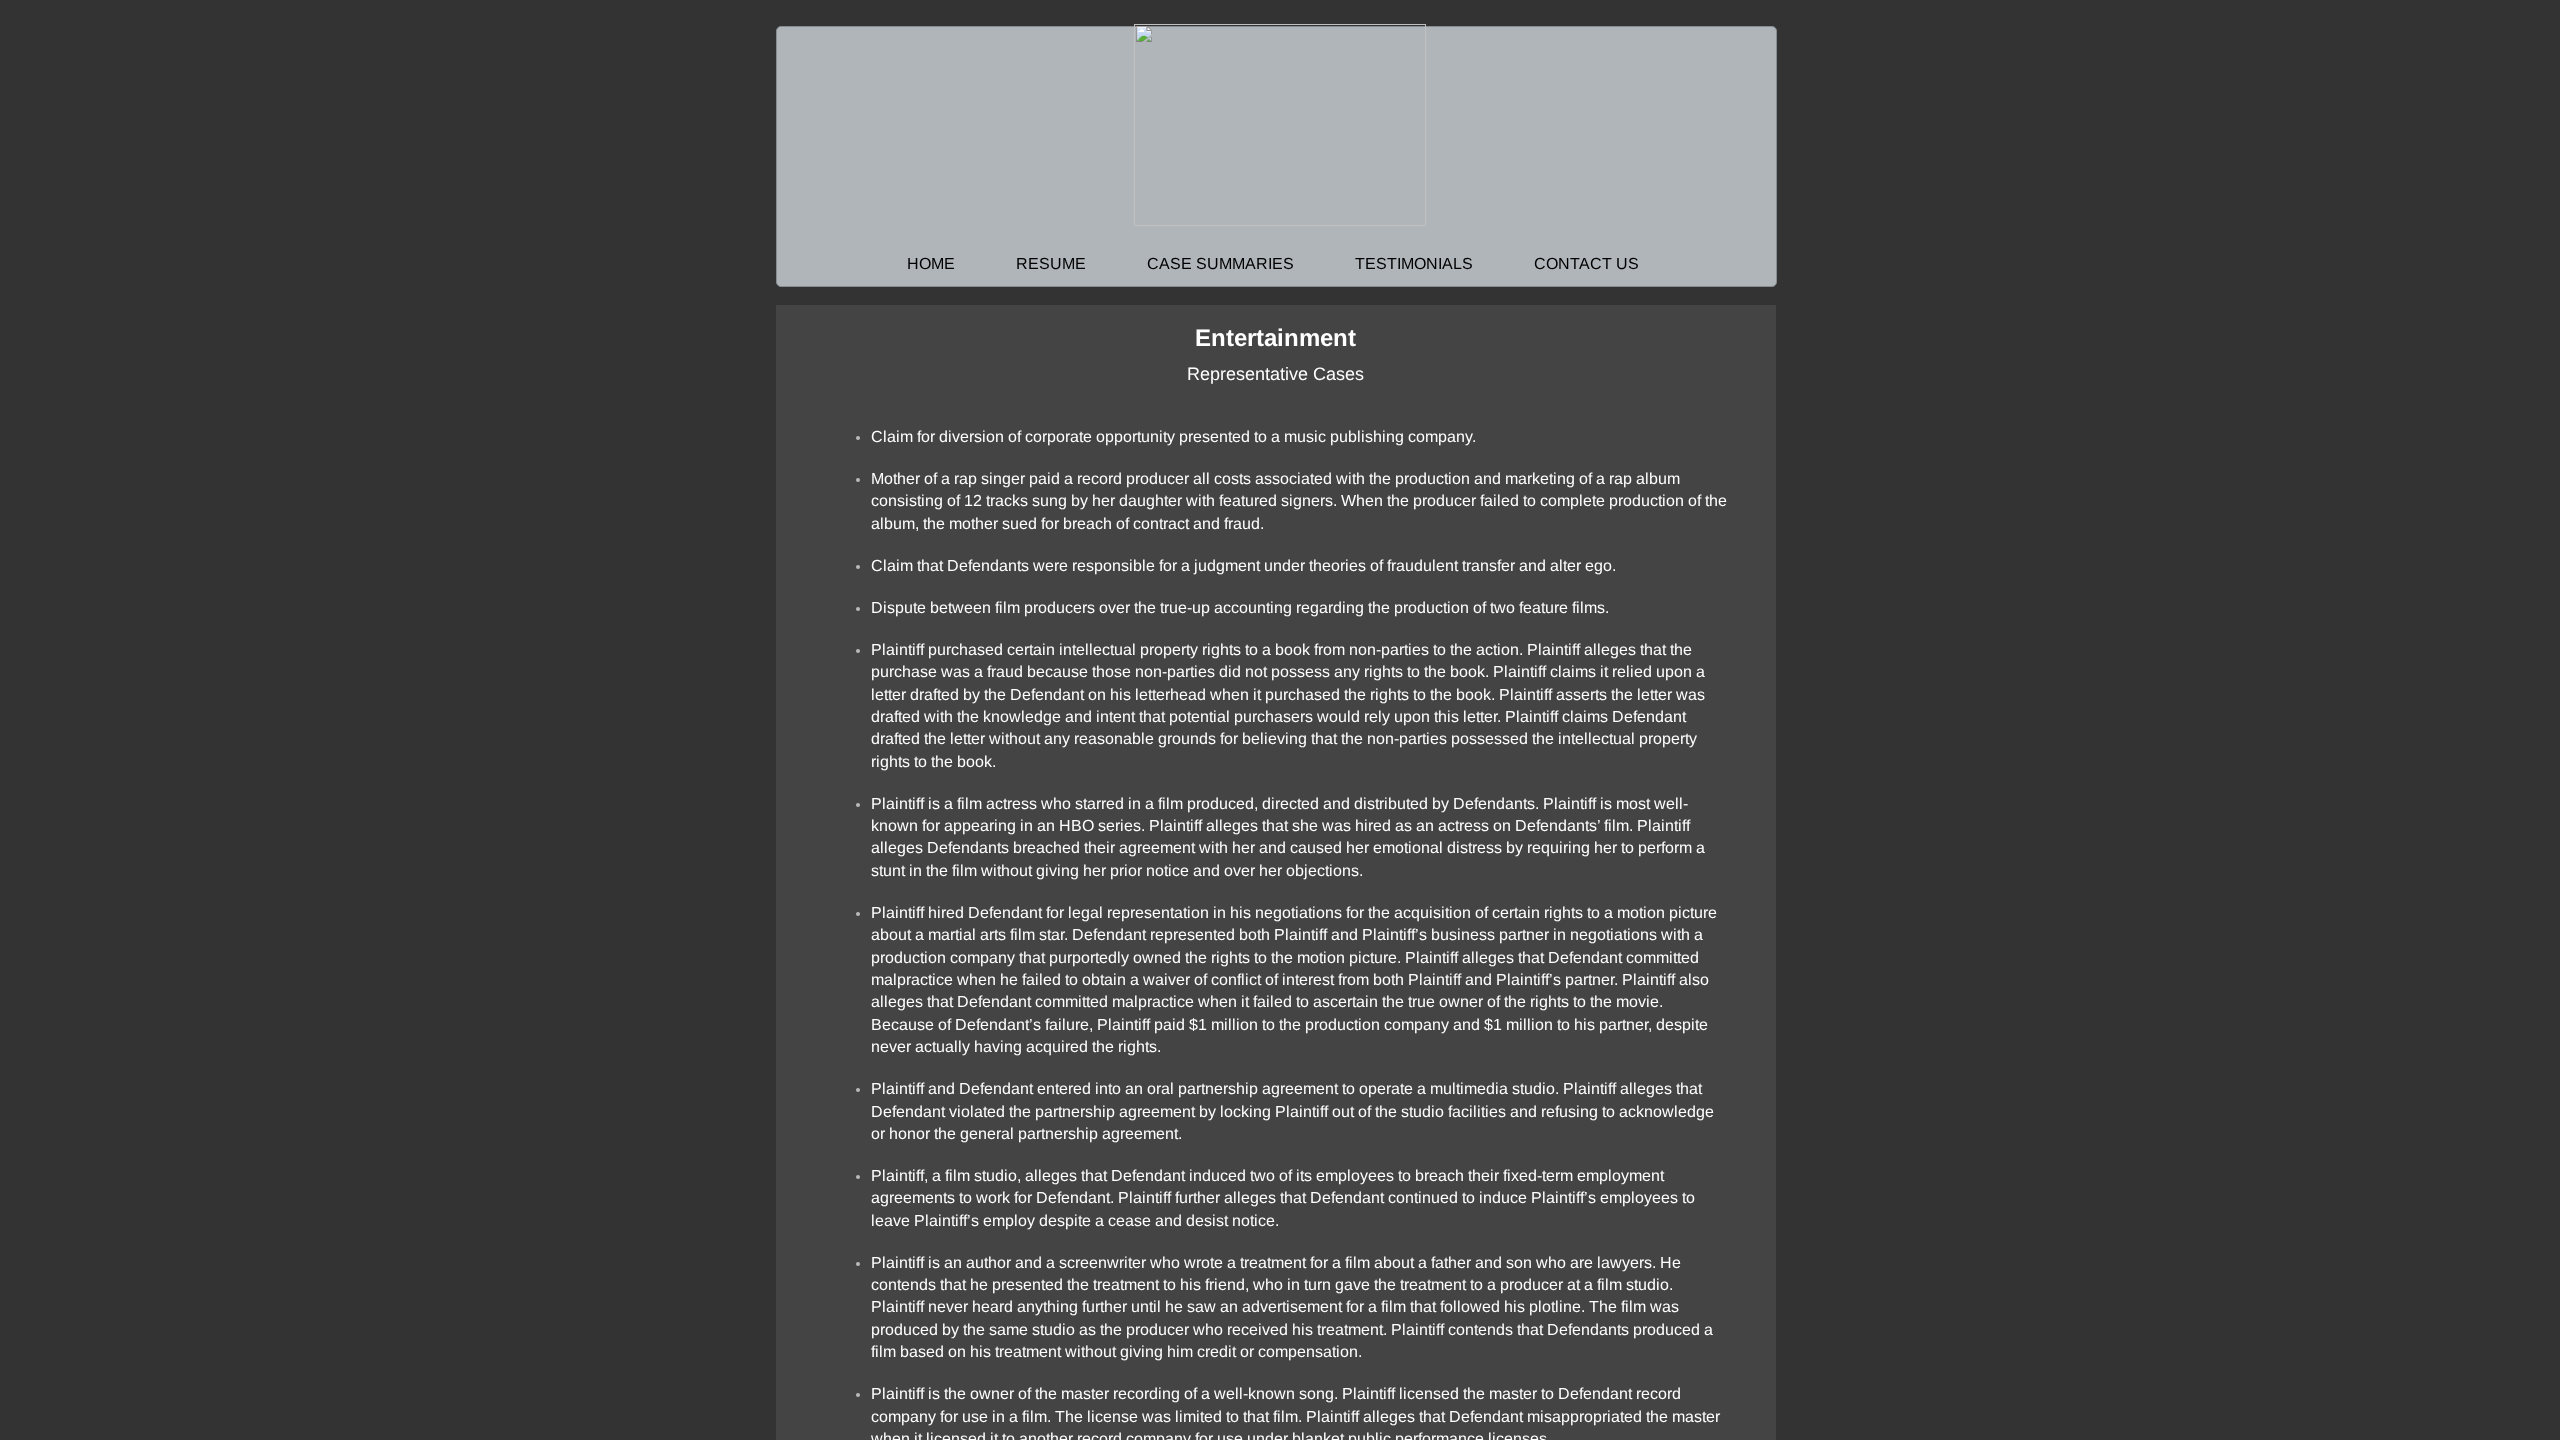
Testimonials (1414, 263)
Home (931, 263)
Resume (1051, 263)
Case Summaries (1220, 263)
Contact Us (1586, 263)
